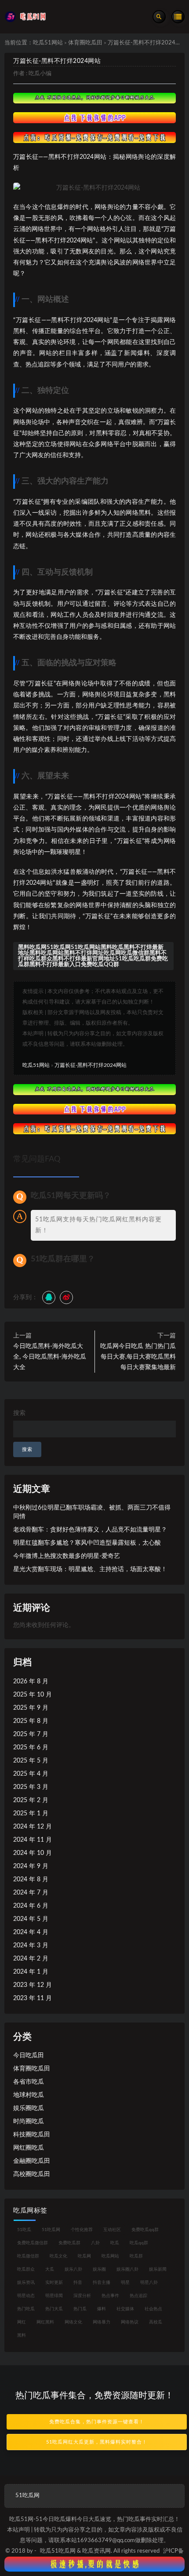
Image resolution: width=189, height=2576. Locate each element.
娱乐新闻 (158, 2269)
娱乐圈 (99, 2269)
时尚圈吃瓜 (29, 2122)
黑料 (22, 2335)
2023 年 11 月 (33, 1998)
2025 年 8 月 (31, 1721)
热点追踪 (138, 2296)
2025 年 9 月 (31, 1708)
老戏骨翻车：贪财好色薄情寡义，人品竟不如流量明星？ (90, 1530)
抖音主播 (102, 2283)
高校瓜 (156, 2322)
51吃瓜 (24, 2230)
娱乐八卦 (73, 2269)
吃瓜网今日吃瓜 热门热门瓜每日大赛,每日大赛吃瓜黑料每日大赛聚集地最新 (138, 1357)
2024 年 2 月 (31, 1959)
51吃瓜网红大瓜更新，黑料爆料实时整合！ (97, 2442)
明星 (125, 2283)
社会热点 (153, 2309)
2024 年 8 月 (31, 1880)
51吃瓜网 (51, 2230)
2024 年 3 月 (31, 1946)
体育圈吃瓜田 (85, 43)
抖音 (78, 2283)
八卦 (95, 2243)
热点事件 (110, 2296)
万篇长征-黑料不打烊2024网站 (57, 61)
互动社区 (112, 2230)
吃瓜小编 (40, 74)
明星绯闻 (54, 2296)
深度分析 (82, 2296)
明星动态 (26, 2296)
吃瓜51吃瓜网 (58, 2551)
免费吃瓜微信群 (33, 2243)
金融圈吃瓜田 (32, 2161)
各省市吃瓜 (29, 2082)
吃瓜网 (84, 2256)
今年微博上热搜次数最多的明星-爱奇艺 (67, 1556)
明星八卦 (149, 2283)
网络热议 (130, 2322)
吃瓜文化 (58, 2256)
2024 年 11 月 (33, 1840)
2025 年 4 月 (31, 1774)
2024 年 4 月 (31, 1932)
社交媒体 (125, 2309)
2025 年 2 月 (31, 1800)
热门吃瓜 (26, 2309)
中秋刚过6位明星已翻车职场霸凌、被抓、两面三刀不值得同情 (92, 1512)
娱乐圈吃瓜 (29, 2108)
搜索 (19, 1413)
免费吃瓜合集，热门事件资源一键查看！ (97, 2422)
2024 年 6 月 (31, 1906)
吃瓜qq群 (139, 2243)
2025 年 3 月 (31, 1787)
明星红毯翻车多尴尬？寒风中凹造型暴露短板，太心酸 (87, 1543)
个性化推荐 (82, 2230)
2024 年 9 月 (31, 1866)
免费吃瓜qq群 (145, 2230)
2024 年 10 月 (33, 1853)
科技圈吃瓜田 (32, 2135)
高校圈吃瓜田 (32, 2174)
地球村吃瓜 (29, 2095)
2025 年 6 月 (31, 1748)
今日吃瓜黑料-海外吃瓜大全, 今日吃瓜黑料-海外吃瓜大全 (50, 1357)
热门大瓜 (54, 2309)
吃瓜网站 (110, 2256)
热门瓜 (80, 2309)
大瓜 (50, 2269)
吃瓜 (115, 2243)
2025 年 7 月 (31, 1734)
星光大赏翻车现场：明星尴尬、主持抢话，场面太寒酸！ (90, 1569)
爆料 (102, 2309)
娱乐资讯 (26, 2283)
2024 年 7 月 (31, 1893)
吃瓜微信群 (28, 2256)
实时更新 (54, 2283)
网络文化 (73, 2322)
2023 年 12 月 (33, 1985)
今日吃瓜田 (29, 2056)
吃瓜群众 (26, 2269)
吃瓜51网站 (48, 43)
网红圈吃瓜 (29, 2148)
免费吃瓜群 (69, 2243)
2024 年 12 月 (33, 1827)
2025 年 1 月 (31, 1814)
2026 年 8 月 (31, 1682)
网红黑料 (45, 2322)
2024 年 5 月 (31, 1919)
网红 (22, 2322)
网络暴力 (102, 2322)
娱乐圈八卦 (127, 2269)
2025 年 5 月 (31, 1761)
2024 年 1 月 (31, 1972)
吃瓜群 (136, 2256)
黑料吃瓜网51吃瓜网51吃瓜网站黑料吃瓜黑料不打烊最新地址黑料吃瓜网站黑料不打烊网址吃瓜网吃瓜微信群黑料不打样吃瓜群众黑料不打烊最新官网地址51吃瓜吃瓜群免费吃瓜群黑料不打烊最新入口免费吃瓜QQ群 (93, 956)
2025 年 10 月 (33, 1695)
